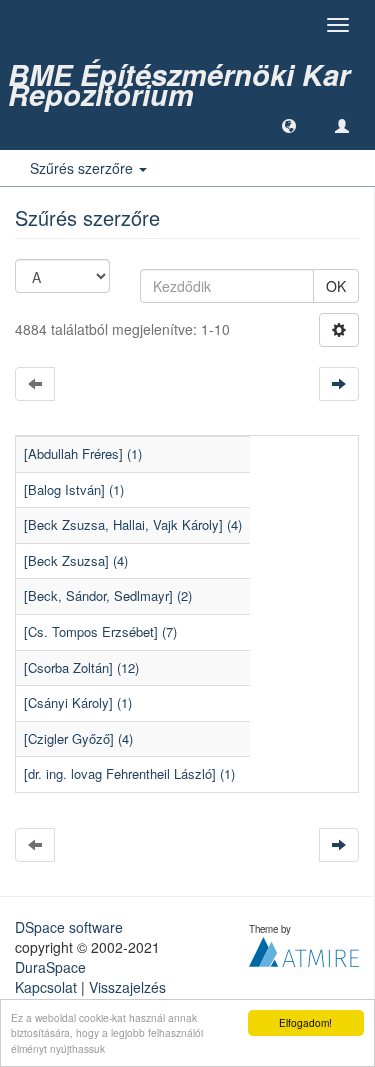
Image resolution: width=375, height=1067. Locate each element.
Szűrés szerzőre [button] (83, 168)
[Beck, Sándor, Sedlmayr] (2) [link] (108, 595)
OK (336, 286)
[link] (187, 75)
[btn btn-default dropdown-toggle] (339, 330)
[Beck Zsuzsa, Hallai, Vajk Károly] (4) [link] (133, 524)
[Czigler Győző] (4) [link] (78, 738)
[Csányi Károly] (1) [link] (78, 702)
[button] (289, 125)
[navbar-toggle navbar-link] (342, 125)
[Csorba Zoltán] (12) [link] (81, 667)
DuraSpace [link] (50, 967)
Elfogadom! (305, 1022)
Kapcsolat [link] (46, 987)
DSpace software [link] (69, 927)
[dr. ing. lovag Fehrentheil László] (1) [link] (129, 773)
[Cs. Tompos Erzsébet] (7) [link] (100, 631)
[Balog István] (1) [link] (74, 489)
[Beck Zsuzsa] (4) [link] (76, 560)
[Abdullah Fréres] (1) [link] (83, 453)
